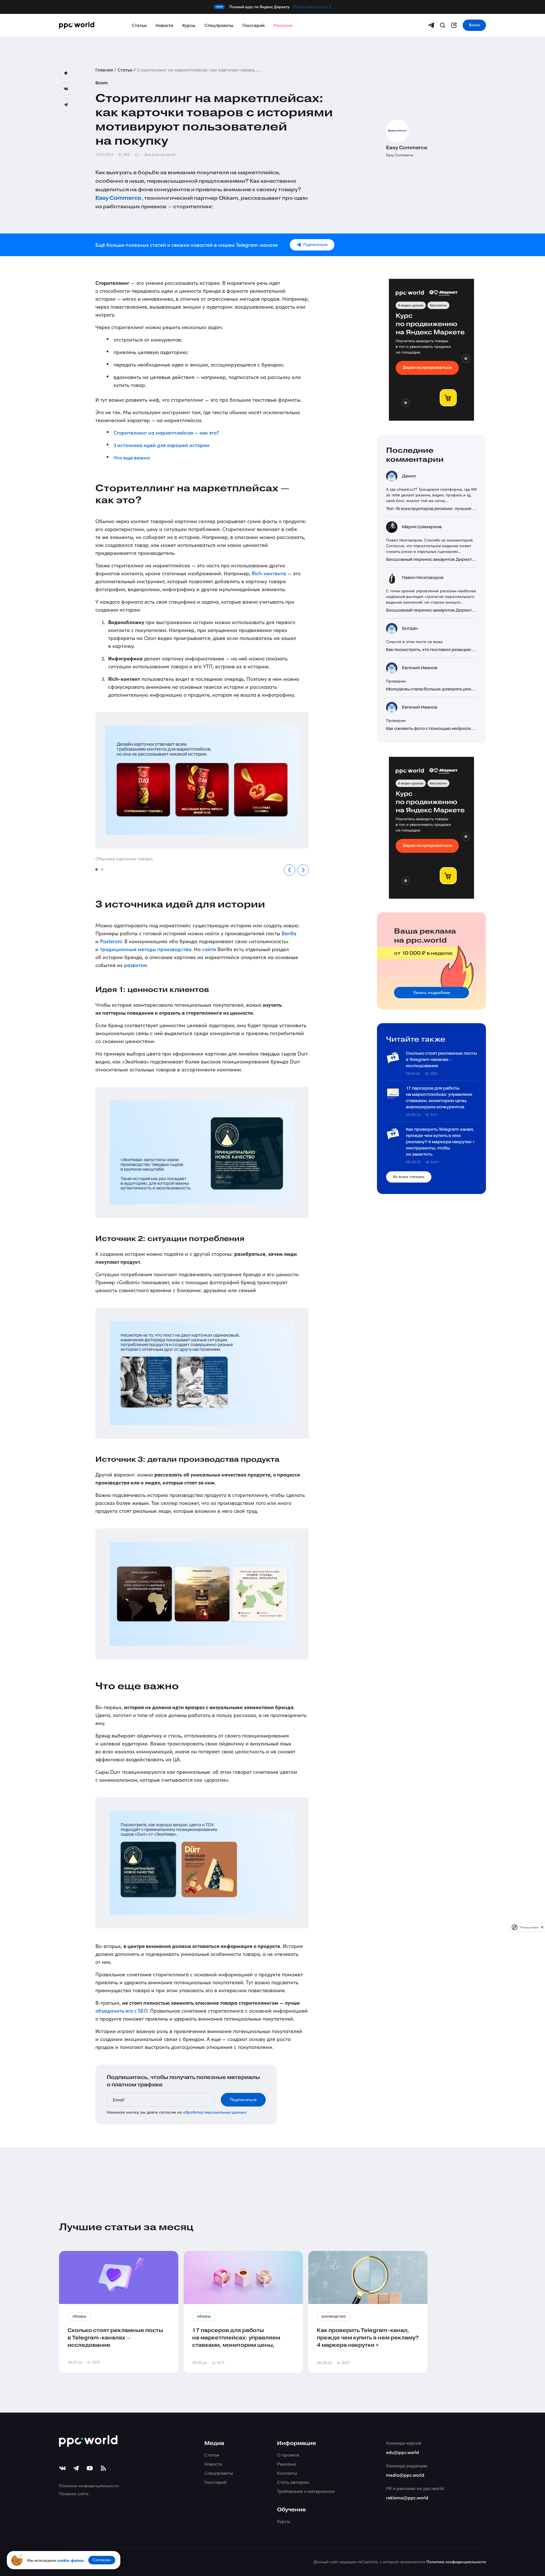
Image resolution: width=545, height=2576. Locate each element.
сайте (209, 949)
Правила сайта (74, 2494)
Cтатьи (212, 2455)
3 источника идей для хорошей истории (162, 445)
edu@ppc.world (403, 2452)
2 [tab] (102, 870)
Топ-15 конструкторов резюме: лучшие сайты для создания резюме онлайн (431, 509)
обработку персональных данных (215, 2112)
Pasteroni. (111, 941)
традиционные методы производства (146, 949)
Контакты (287, 2473)
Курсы (189, 25)
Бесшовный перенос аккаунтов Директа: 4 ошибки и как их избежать (431, 560)
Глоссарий (253, 25)
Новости (164, 25)
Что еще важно (132, 457)
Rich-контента (269, 573)
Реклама (283, 25)
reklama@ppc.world (407, 2497)
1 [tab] (97, 870)
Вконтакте (66, 89)
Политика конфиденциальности (89, 2486)
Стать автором (293, 2482)
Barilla (289, 933)
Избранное (66, 73)
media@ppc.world (405, 2475)
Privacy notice (529, 1927)
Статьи (139, 25)
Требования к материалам (306, 2491)
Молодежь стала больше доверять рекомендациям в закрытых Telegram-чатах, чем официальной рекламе (431, 689)
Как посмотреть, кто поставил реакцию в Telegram (431, 650)
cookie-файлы (70, 2560)
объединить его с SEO (121, 2011)
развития (135, 965)
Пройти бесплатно (310, 7)
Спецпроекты (219, 25)
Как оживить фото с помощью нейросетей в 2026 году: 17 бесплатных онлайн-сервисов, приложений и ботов (431, 729)
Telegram (66, 105)
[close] (542, 1927)
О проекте (288, 2455)
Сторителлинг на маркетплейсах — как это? (166, 432)
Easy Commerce (118, 198)
